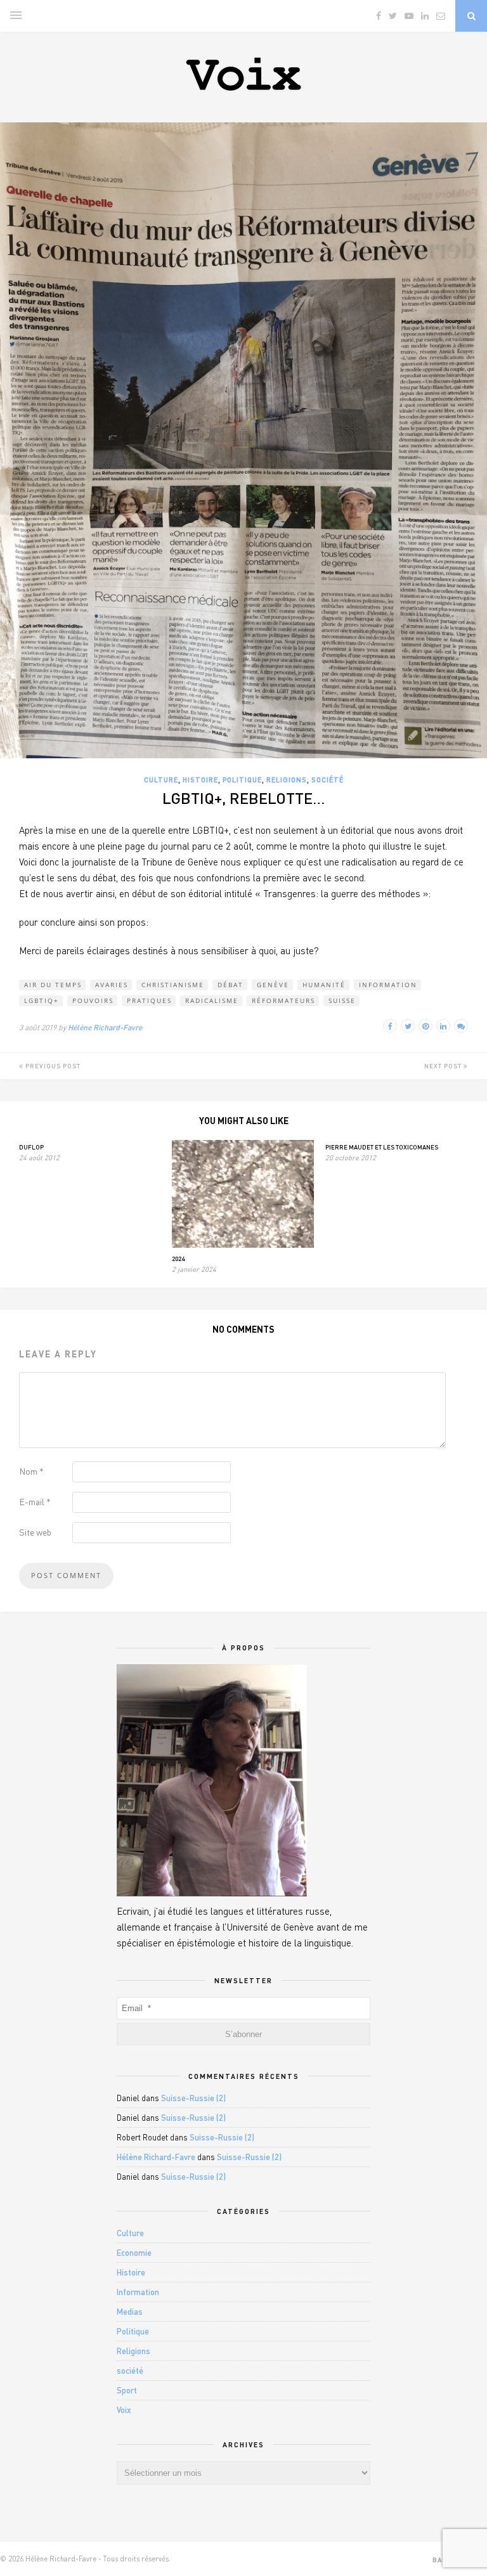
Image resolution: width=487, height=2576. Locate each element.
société (328, 780)
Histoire (200, 780)
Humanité (324, 985)
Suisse (342, 1000)
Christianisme (173, 985)
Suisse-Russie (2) (193, 2098)
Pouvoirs (93, 1000)
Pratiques (149, 1000)
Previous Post (52, 1066)
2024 (178, 1259)
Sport (127, 2390)
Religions (287, 780)
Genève (273, 985)
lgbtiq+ (42, 1000)
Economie (134, 2253)
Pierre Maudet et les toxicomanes (382, 1147)
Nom (31, 1471)
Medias (130, 2312)
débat (231, 985)
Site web (35, 1532)
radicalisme (212, 1000)
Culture (161, 780)
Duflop (31, 1147)
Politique (242, 780)
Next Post (444, 1066)
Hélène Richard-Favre (105, 1027)
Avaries (112, 985)
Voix (124, 2410)
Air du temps (53, 985)
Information (388, 985)
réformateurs (283, 1000)
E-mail (35, 1502)
